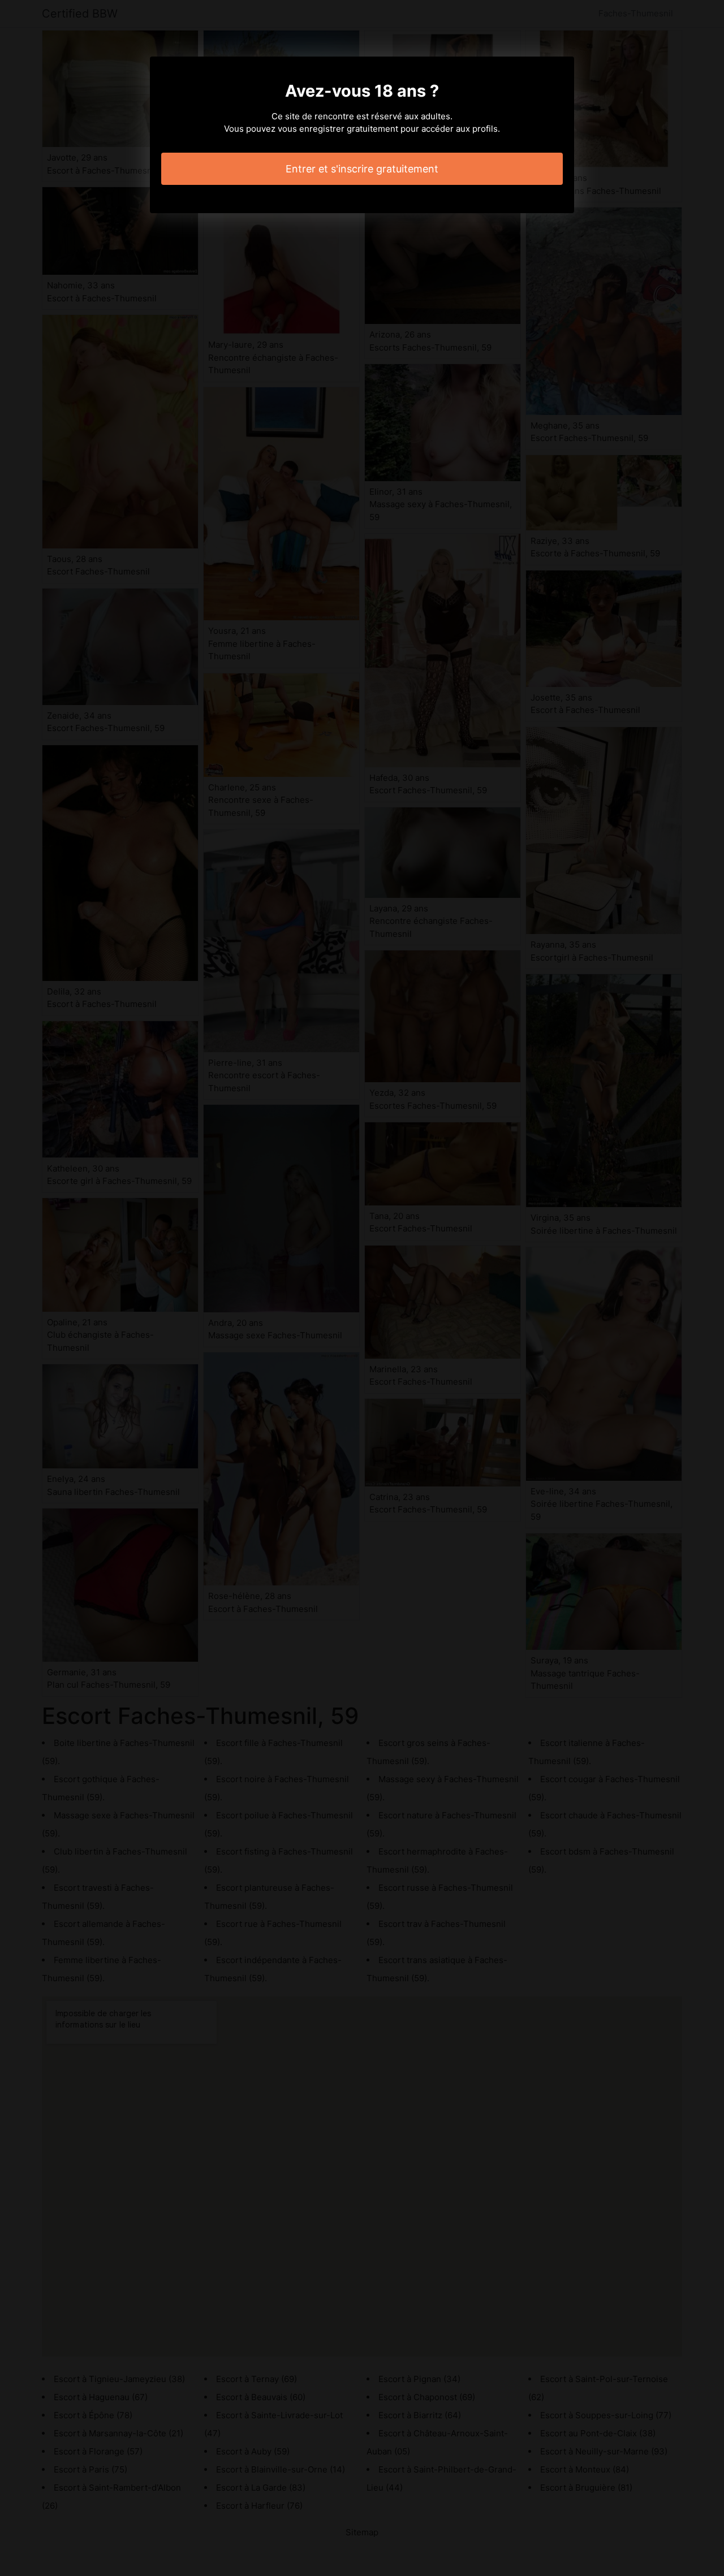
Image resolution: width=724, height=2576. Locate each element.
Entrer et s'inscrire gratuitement (362, 169)
